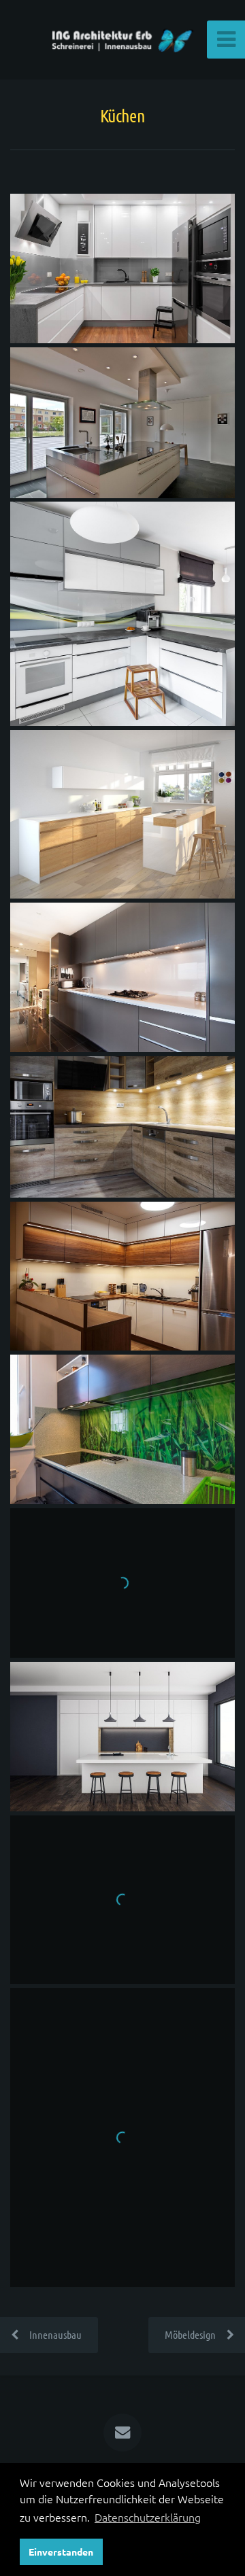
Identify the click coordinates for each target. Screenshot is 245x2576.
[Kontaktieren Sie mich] (122, 2433)
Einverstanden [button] (61, 2552)
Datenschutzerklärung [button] (148, 2517)
